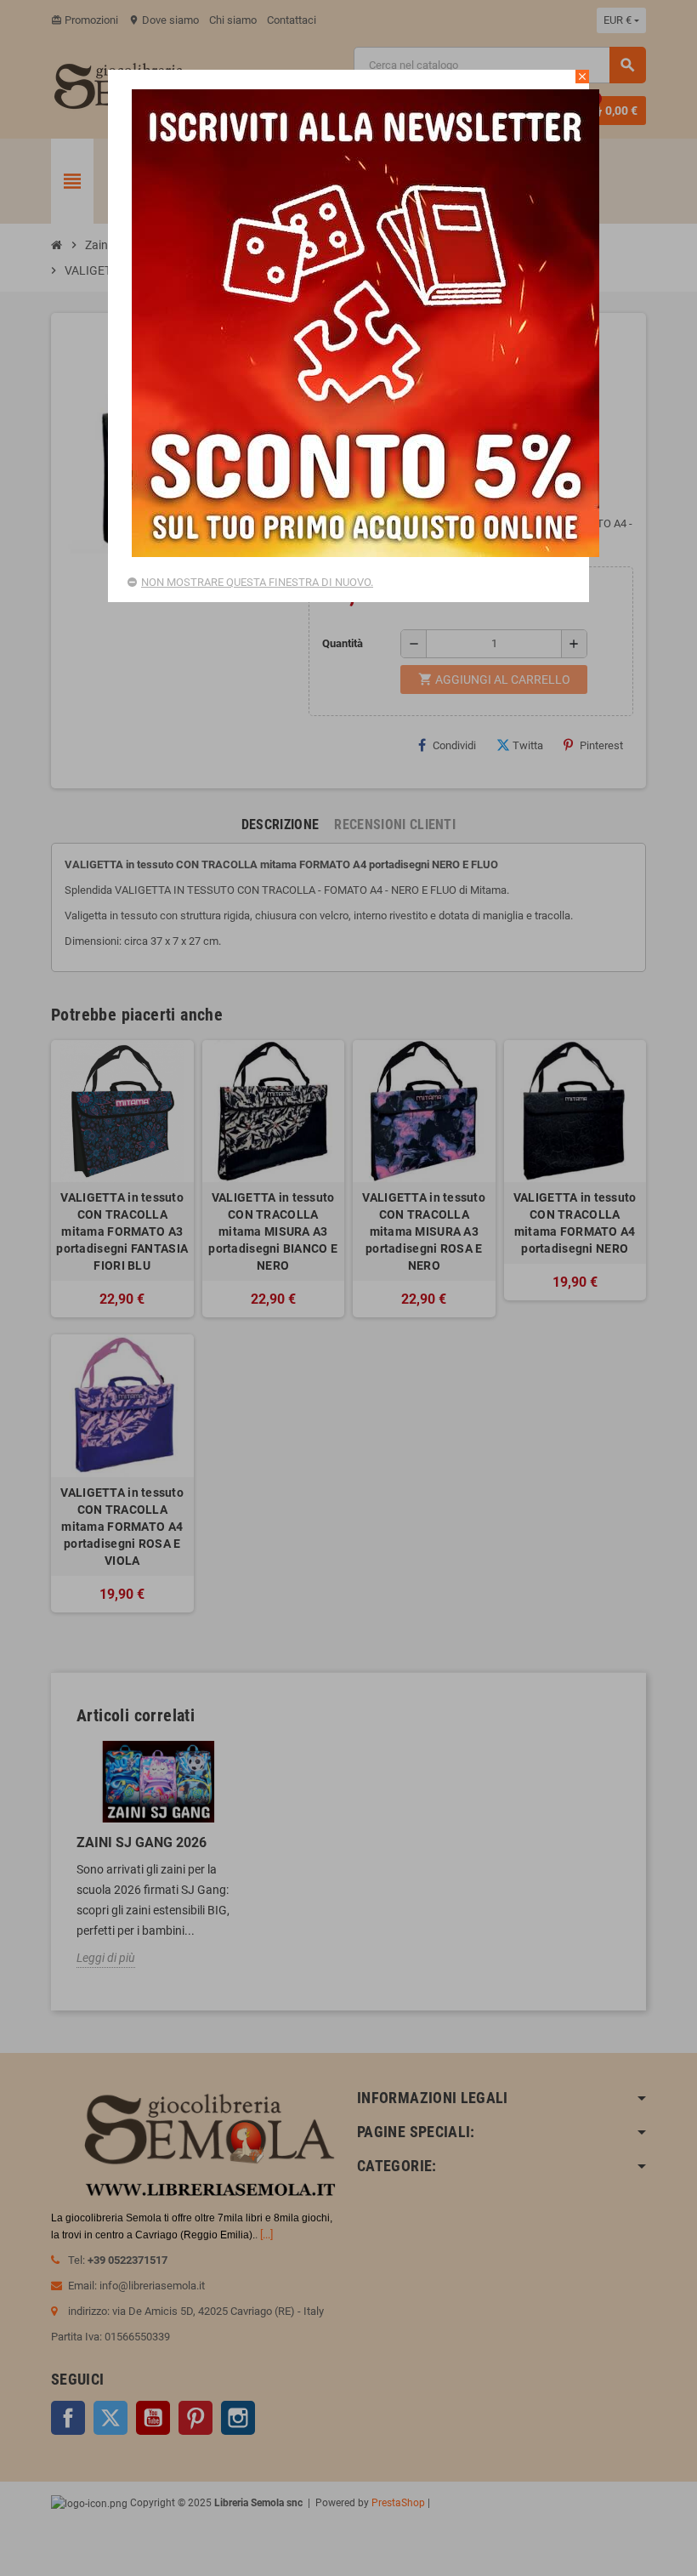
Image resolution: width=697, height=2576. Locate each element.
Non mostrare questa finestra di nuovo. (257, 582)
